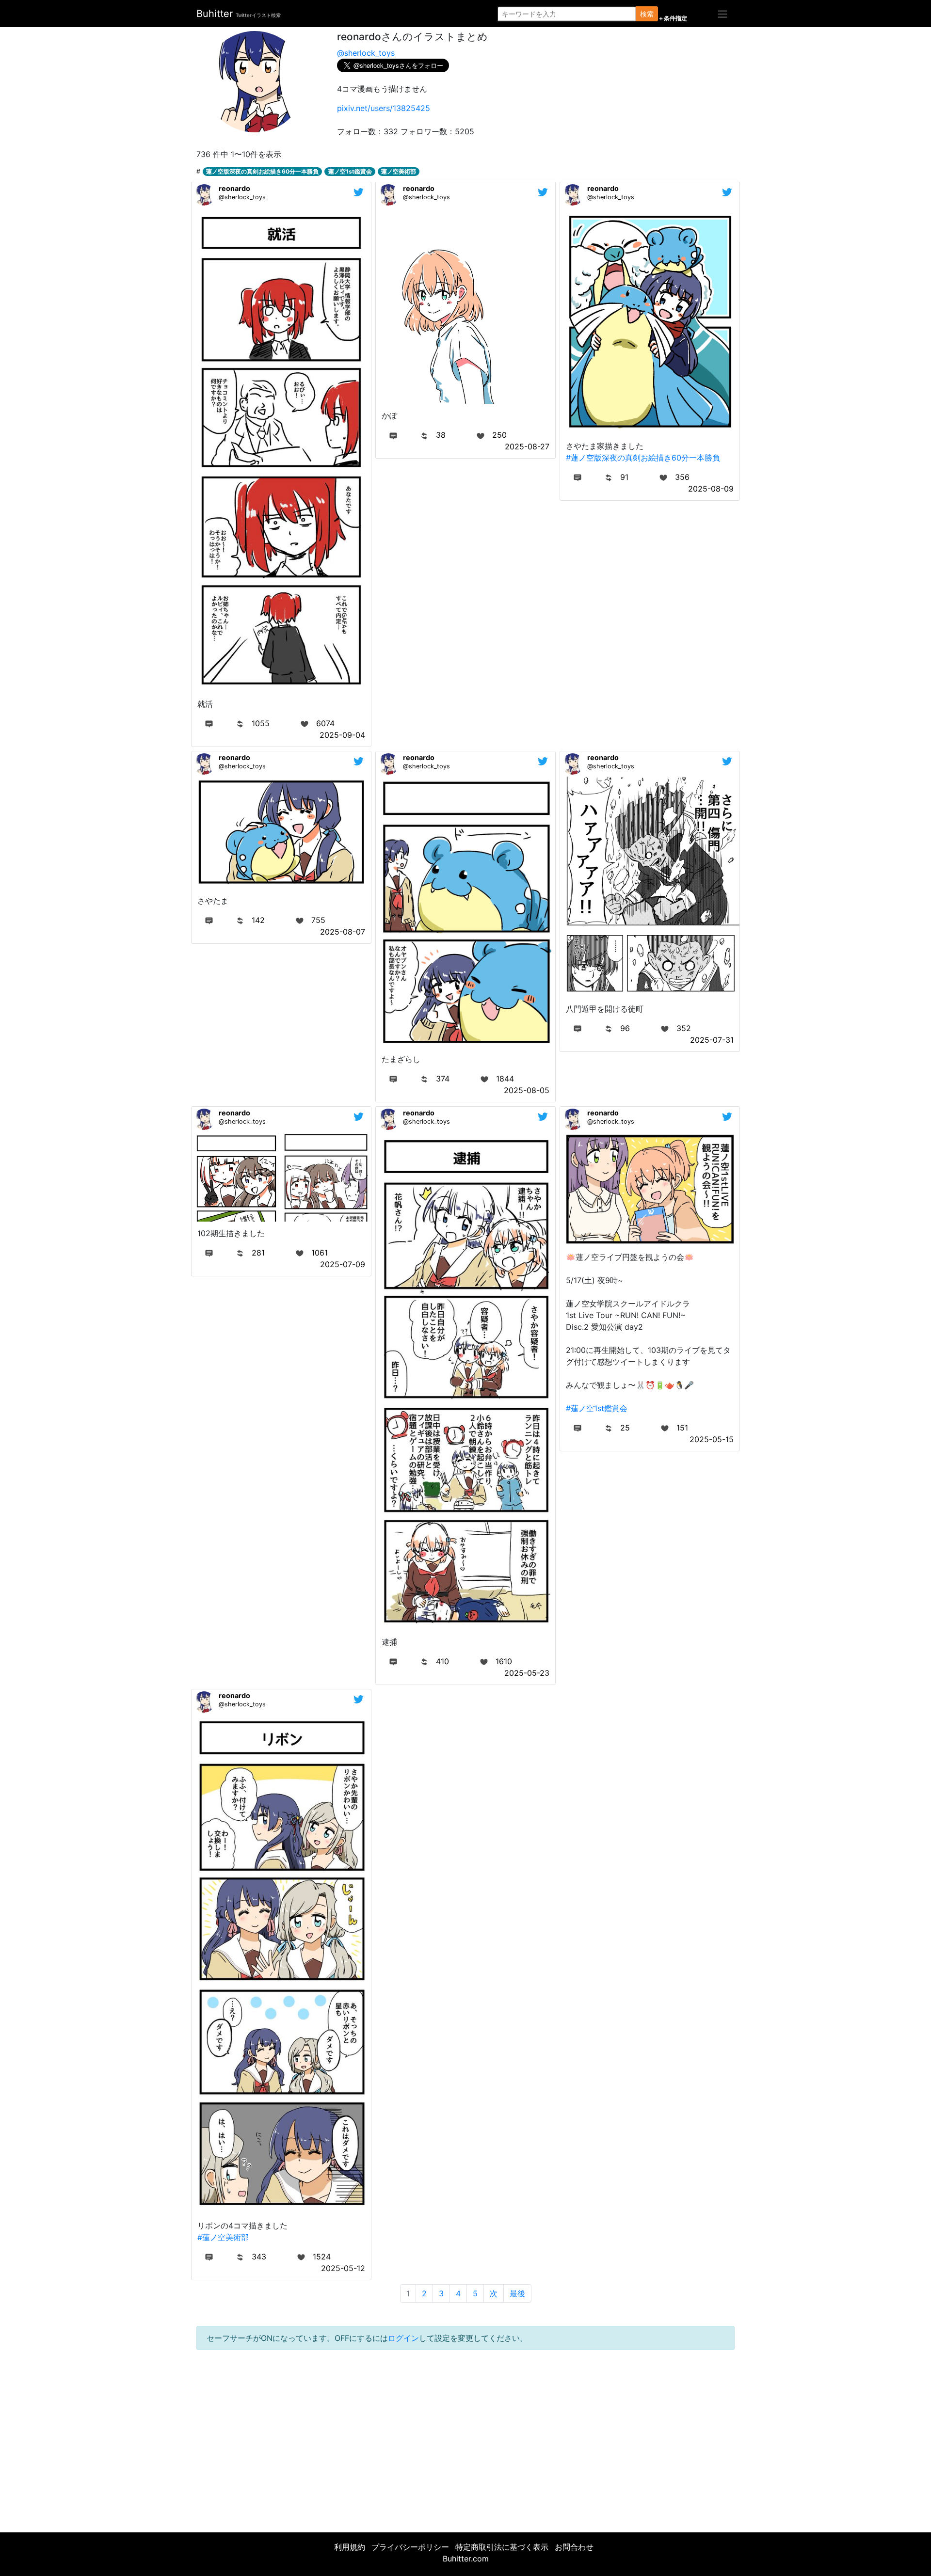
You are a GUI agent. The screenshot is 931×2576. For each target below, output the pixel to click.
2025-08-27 (527, 446)
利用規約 (350, 2547)
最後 (517, 2293)
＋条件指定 (673, 18)
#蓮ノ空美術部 (223, 2237)
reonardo (234, 188)
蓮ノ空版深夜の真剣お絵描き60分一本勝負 (262, 171)
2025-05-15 (712, 1439)
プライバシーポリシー (410, 2547)
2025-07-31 (712, 1040)
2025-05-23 (527, 1673)
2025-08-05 (527, 1090)
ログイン (403, 2338)
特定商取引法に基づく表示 (502, 2547)
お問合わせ (574, 2547)
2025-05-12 (343, 2268)
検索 (647, 14)
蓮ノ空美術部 (399, 171)
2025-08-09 (711, 489)
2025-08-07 (343, 932)
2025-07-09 (343, 1264)
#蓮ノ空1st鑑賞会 (597, 1408)
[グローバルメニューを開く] (722, 14)
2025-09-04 (342, 735)
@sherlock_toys (366, 53)
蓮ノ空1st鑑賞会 (350, 171)
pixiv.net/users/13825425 (384, 108)
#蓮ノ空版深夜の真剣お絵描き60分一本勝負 (643, 458)
